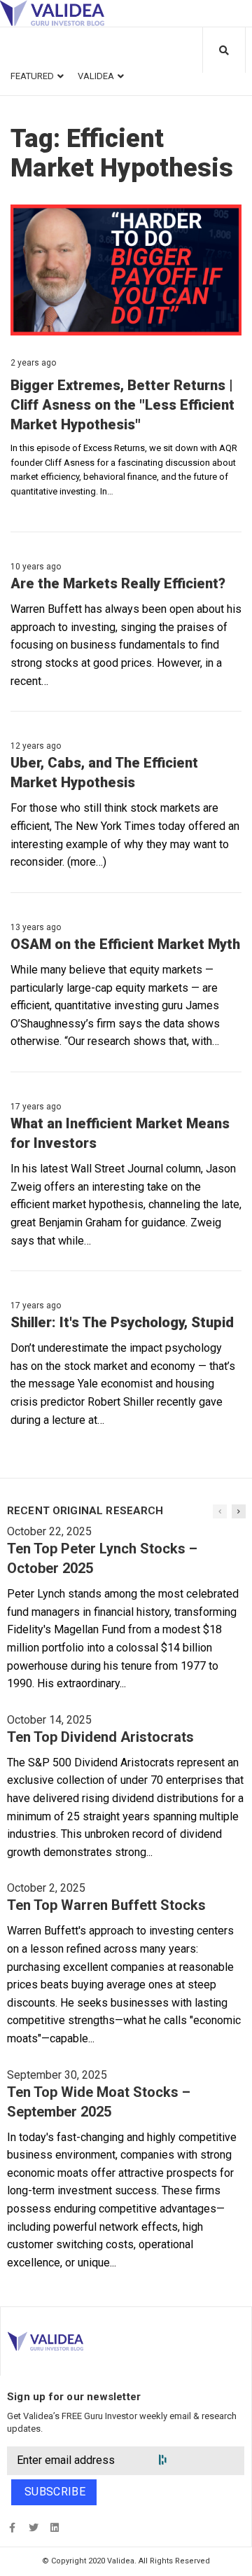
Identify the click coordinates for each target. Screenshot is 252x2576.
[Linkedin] (54, 2527)
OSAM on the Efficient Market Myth (125, 944)
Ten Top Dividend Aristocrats (100, 1737)
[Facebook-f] (12, 2527)
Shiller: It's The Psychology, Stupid (122, 1322)
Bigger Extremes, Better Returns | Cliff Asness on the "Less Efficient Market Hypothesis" (122, 405)
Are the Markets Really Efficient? (118, 583)
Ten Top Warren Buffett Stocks (106, 1905)
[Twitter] (33, 2527)
